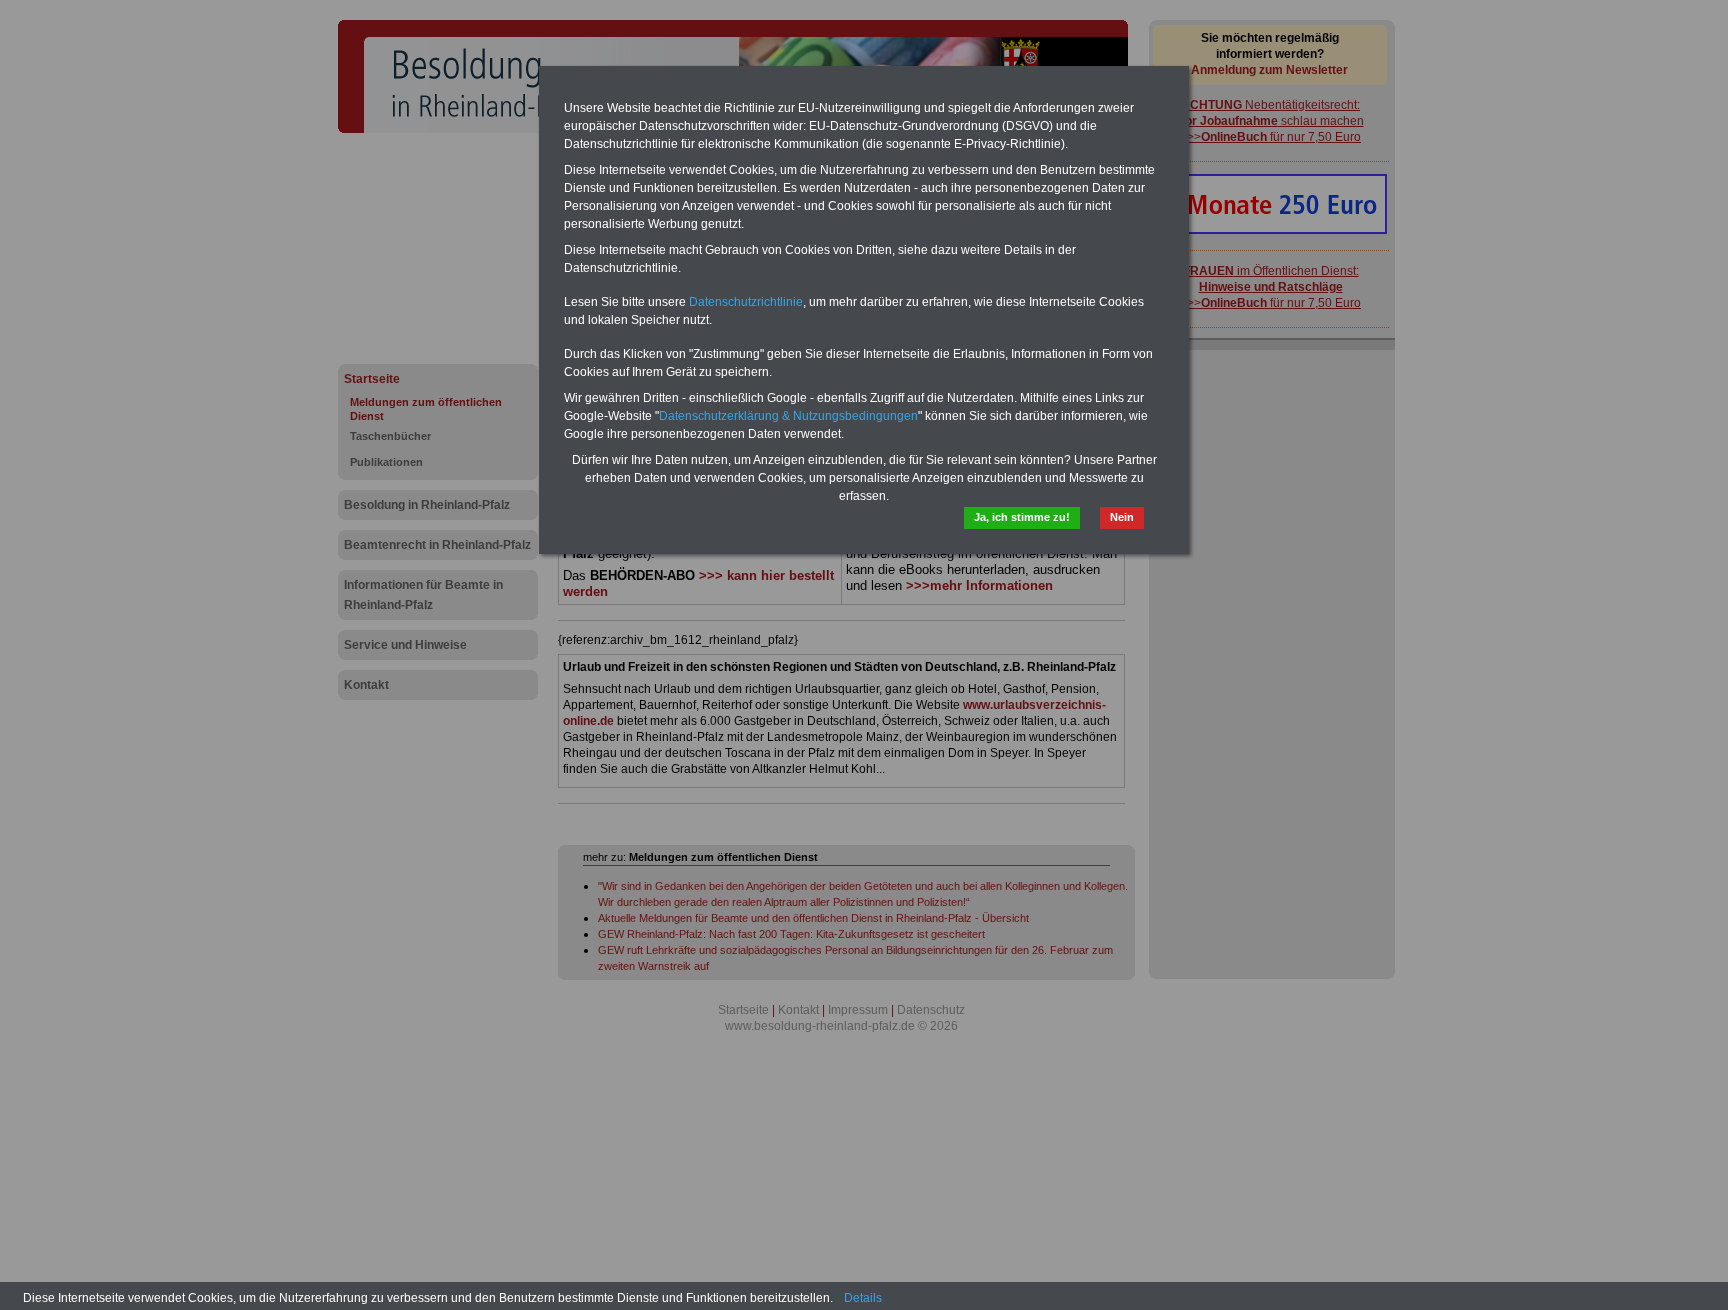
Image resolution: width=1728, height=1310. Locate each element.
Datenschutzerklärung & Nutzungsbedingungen (788, 416)
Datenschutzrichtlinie (746, 302)
